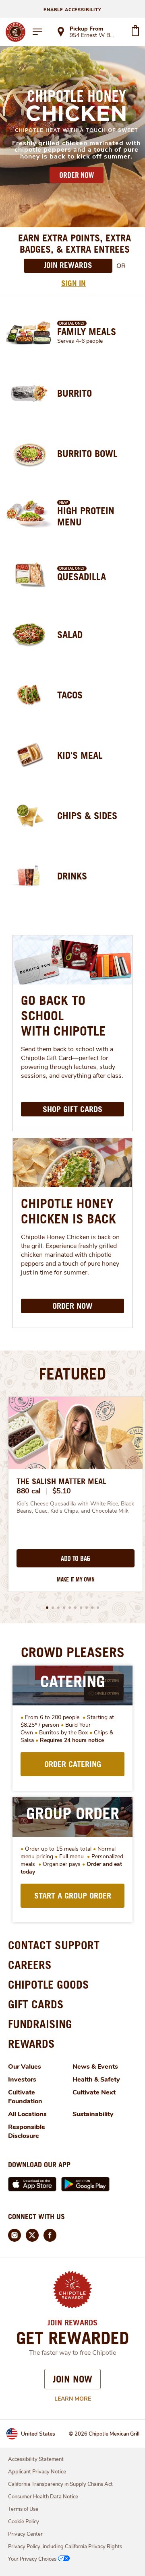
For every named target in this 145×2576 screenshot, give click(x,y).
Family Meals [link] (87, 332)
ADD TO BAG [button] (76, 1559)
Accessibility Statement (36, 2459)
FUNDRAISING (40, 2024)
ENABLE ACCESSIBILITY (72, 10)
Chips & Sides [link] (87, 815)
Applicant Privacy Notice (37, 2472)
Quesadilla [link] (82, 577)
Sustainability (93, 2114)
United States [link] (38, 2434)
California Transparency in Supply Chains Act (60, 2484)
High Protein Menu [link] (86, 516)
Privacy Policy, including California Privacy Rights (65, 2547)
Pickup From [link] (86, 29)
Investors (22, 2080)
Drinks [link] (72, 876)
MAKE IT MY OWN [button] (76, 1579)
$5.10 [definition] (62, 1491)
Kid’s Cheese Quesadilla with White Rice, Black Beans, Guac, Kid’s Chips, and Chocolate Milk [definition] (76, 1507)
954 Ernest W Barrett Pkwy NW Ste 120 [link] (93, 36)
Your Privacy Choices (32, 2559)
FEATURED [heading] (72, 1373)
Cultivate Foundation (25, 2097)
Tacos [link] (70, 695)
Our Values (25, 2067)
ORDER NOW (77, 175)
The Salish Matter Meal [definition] (61, 1481)
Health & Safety (96, 2080)
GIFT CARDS (36, 2004)
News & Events (95, 2067)
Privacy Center (25, 2534)
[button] (47, 1608)
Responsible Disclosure (27, 2131)
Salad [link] (70, 634)
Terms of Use (23, 2509)
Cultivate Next (94, 2092)
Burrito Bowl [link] (87, 453)
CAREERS (30, 1965)
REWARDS (31, 2044)
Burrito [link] (75, 393)
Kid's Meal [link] (80, 755)
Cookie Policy (24, 2522)
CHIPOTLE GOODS (49, 1984)
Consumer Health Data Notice (43, 2497)
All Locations (27, 2114)
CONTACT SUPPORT (54, 1945)
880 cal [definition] (29, 1491)
